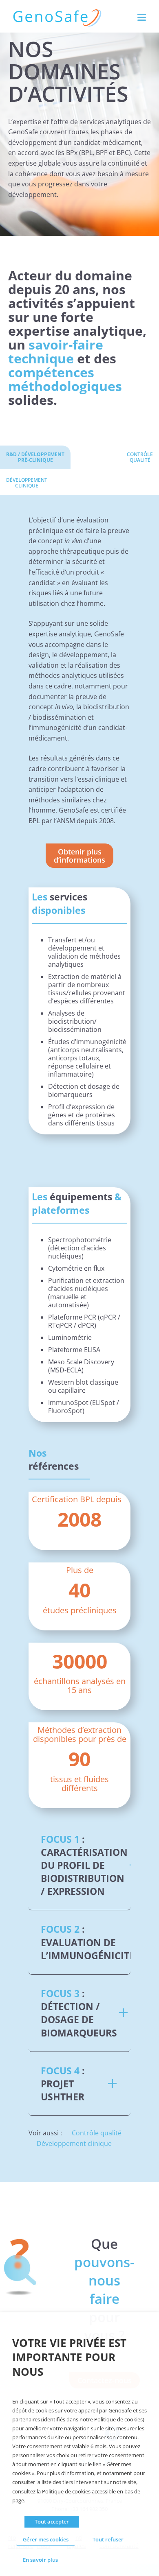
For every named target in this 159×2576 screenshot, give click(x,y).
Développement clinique (74, 2143)
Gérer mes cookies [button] (46, 2539)
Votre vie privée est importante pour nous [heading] (69, 2358)
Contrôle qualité (97, 2133)
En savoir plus (40, 2560)
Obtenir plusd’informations (79, 856)
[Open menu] (142, 17)
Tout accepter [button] (52, 2521)
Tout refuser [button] (108, 2539)
